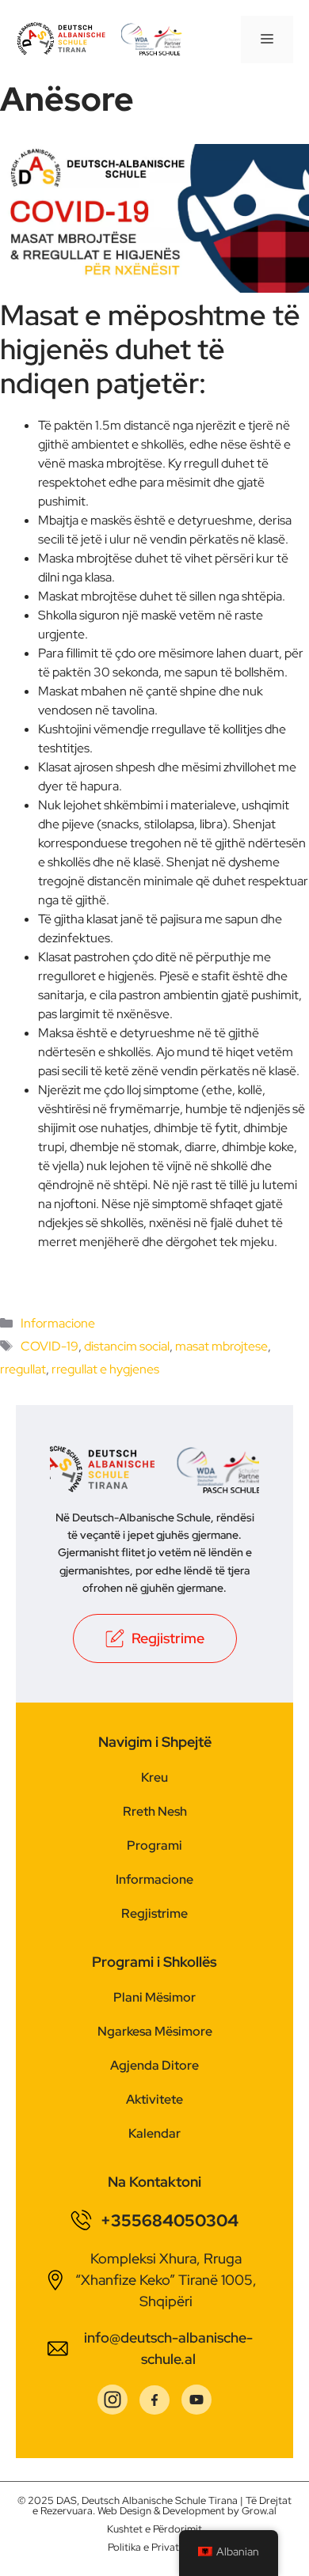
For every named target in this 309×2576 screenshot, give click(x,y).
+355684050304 (170, 2220)
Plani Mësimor (154, 1997)
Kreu (154, 1777)
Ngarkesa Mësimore (155, 2031)
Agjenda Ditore (154, 2065)
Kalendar (154, 2133)
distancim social (127, 1346)
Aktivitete (154, 2099)
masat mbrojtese (221, 1346)
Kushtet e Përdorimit (154, 2529)
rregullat (23, 1369)
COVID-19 (50, 1346)
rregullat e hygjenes (105, 1369)
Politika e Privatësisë (155, 2547)
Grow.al (259, 2511)
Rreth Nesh (155, 1811)
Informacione (58, 1323)
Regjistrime (154, 1913)
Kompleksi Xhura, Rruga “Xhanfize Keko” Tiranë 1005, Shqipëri (166, 2280)
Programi (154, 1845)
